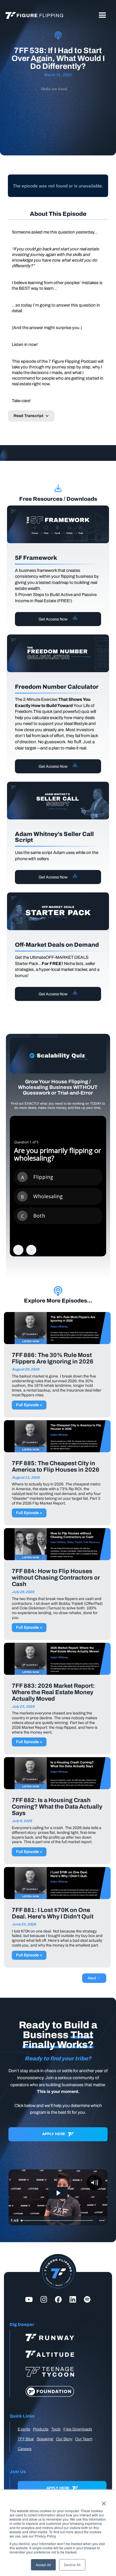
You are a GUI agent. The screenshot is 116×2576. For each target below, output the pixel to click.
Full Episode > (29, 1405)
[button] (102, 15)
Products (41, 2429)
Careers (25, 2449)
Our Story (64, 2439)
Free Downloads (78, 2429)
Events (24, 2429)
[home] (33, 15)
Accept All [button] (43, 2565)
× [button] (104, 2502)
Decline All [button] (72, 2565)
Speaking (45, 2439)
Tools (56, 2429)
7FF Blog (26, 2439)
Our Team (84, 2439)
